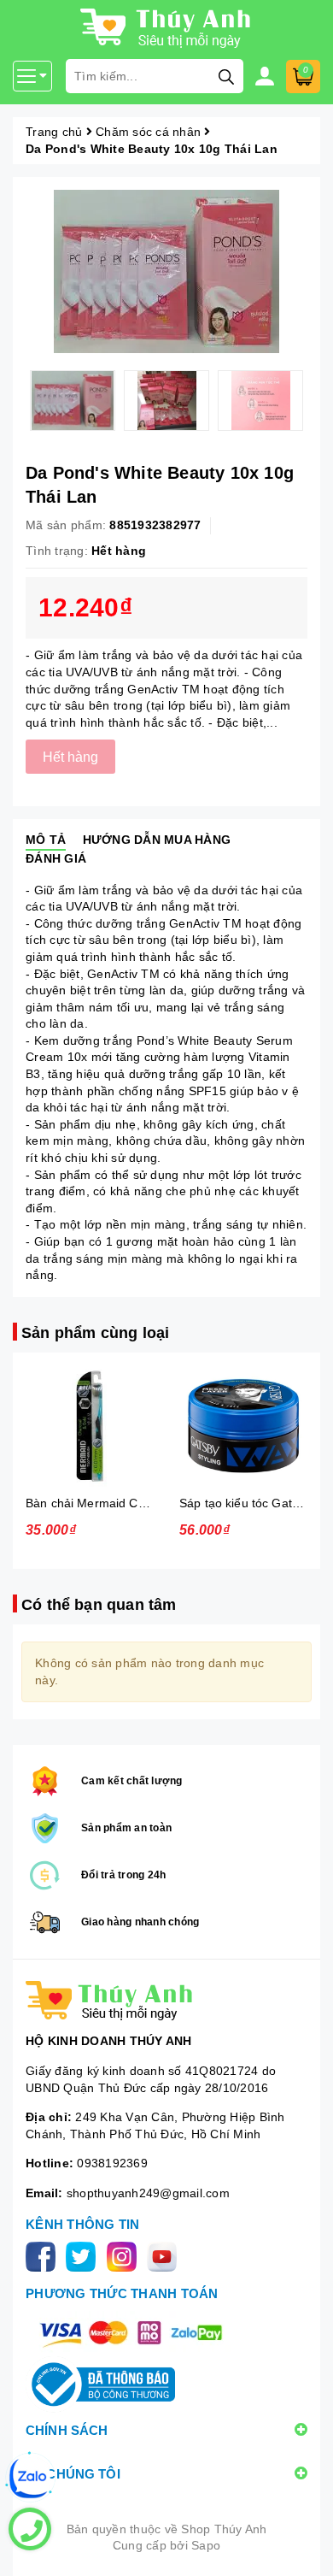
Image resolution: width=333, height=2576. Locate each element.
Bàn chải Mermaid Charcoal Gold (117, 1503)
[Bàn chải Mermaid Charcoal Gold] (90, 1427)
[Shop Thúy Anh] (166, 2001)
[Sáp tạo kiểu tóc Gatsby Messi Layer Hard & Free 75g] (243, 1427)
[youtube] (165, 2255)
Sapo (206, 2545)
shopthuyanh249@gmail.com (148, 2193)
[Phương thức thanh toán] (131, 2332)
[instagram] (125, 2255)
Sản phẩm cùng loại (95, 1333)
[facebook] (44, 2255)
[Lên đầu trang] (303, 2546)
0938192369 (112, 2163)
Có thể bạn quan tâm (99, 1605)
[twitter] (84, 2255)
